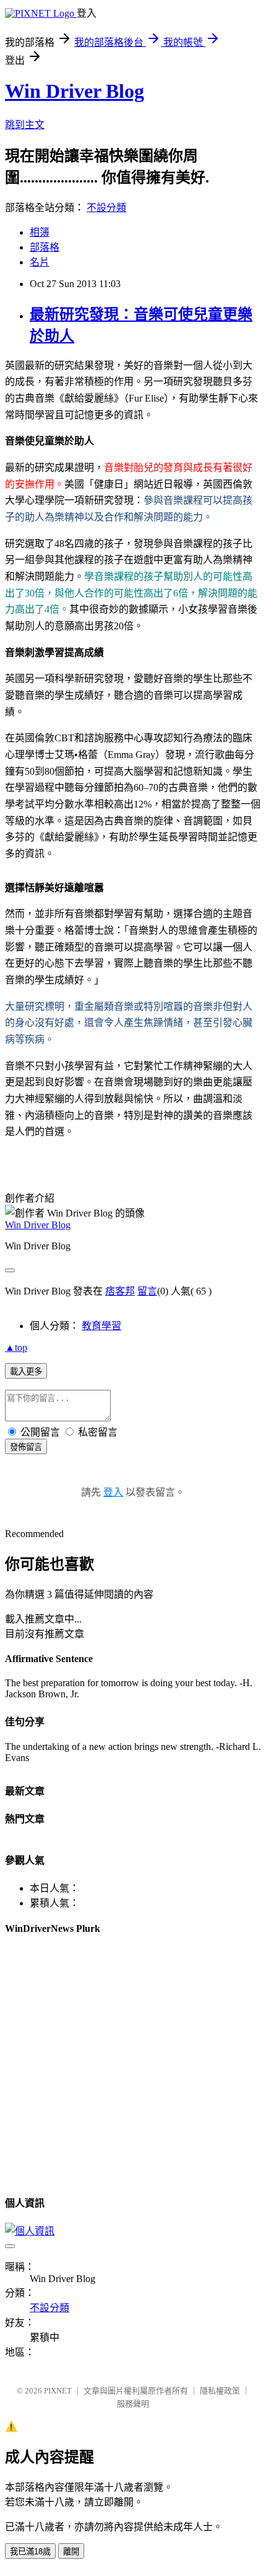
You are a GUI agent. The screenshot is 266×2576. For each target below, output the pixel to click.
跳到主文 (25, 125)
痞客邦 (120, 1291)
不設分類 (106, 208)
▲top (16, 1347)
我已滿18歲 (30, 2552)
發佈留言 (26, 1447)
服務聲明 (133, 2404)
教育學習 (101, 1326)
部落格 (45, 247)
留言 (147, 1291)
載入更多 (26, 1372)
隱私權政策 (220, 2391)
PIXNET (58, 2391)
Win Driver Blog (75, 91)
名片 (40, 262)
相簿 (40, 232)
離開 (71, 2552)
